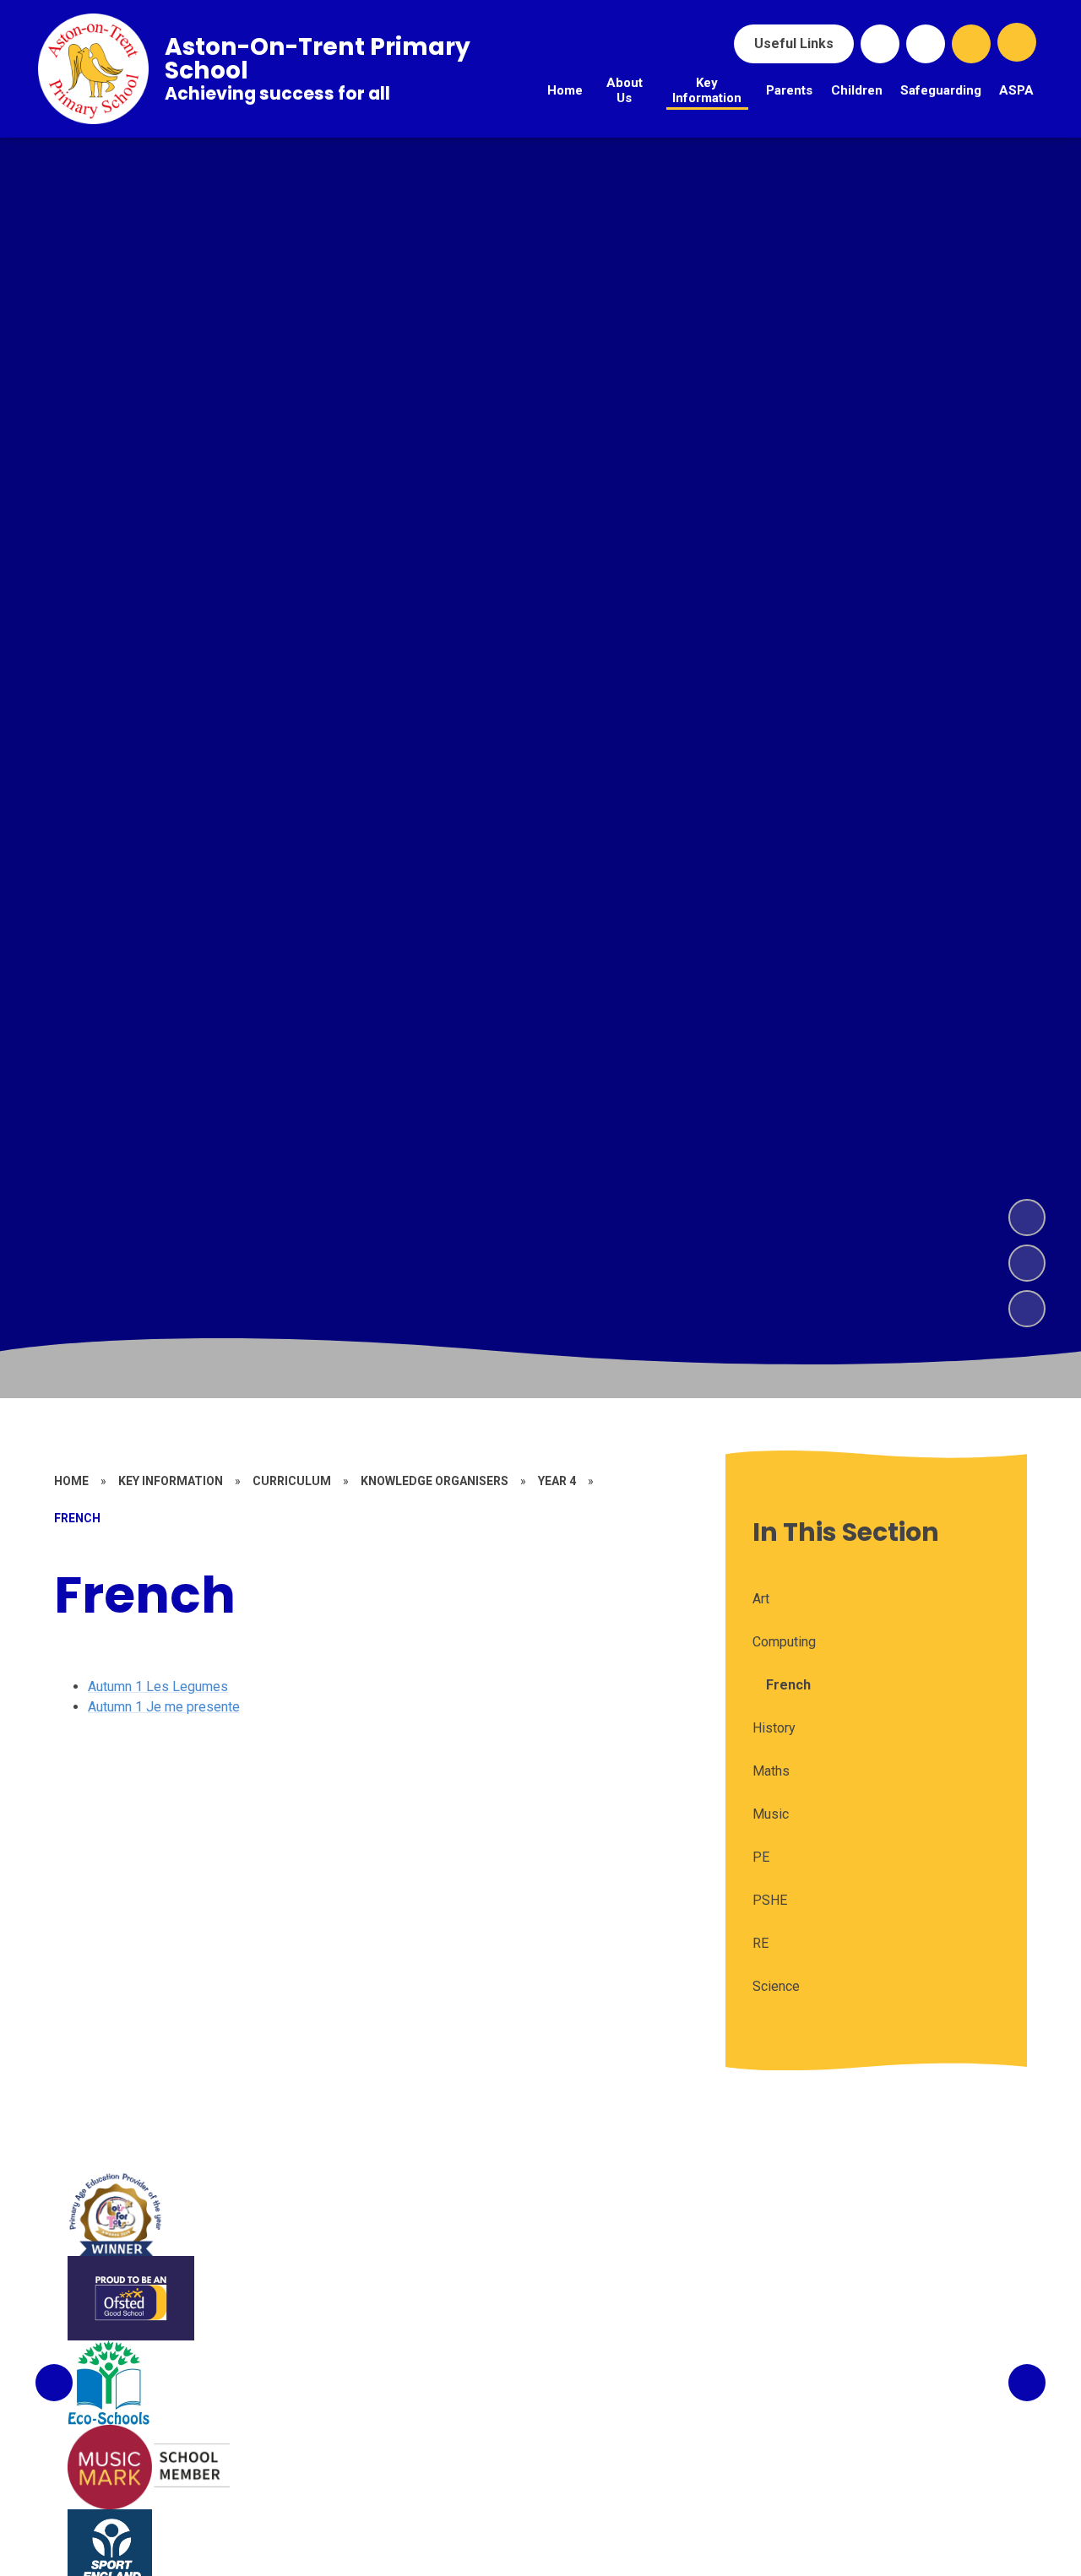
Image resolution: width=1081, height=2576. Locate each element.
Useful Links (794, 43)
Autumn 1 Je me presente (164, 1707)
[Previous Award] (54, 2383)
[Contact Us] (926, 44)
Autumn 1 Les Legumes (158, 1687)
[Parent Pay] (880, 44)
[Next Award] (1027, 2383)
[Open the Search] (971, 44)
